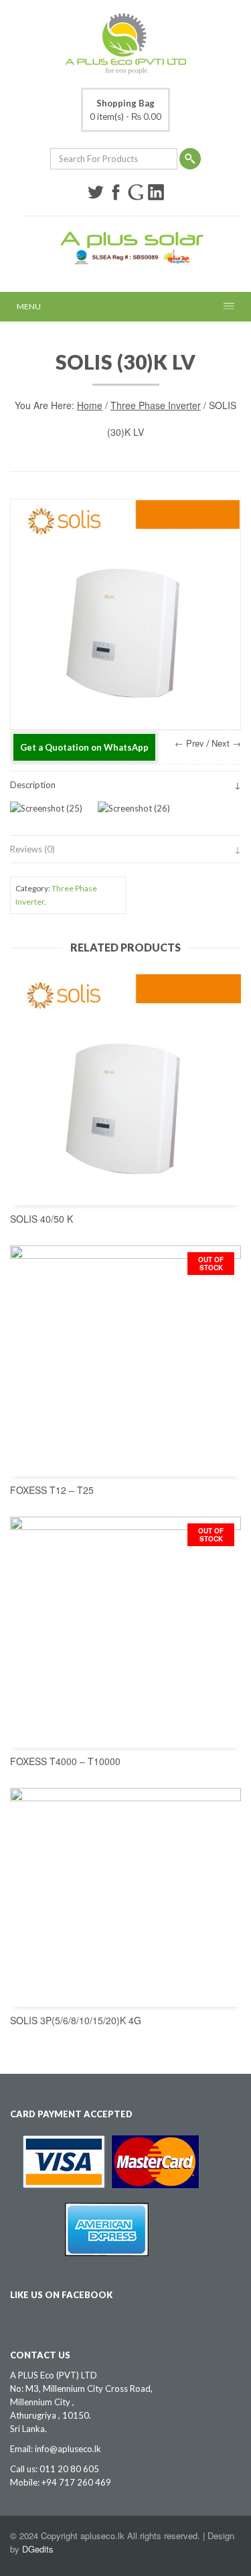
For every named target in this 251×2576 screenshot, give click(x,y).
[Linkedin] (156, 192)
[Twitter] (96, 192)
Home (90, 405)
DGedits (38, 2549)
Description (33, 785)
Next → (226, 743)
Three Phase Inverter (156, 405)
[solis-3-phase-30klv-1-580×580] (125, 614)
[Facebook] (116, 192)
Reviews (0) (32, 849)
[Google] (136, 192)
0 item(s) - (125, 110)
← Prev (189, 743)
